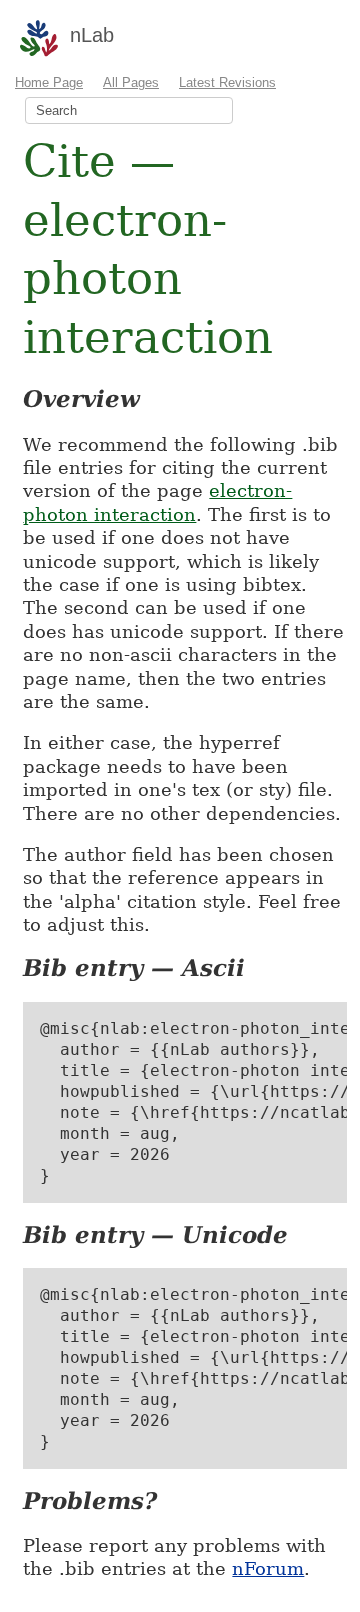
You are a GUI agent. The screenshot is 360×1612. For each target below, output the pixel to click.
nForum (268, 1568)
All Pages (131, 82)
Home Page (49, 82)
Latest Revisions (227, 82)
